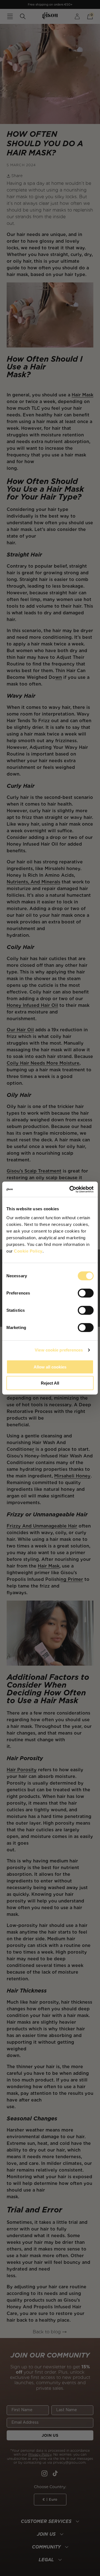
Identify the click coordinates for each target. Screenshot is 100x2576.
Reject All (50, 1383)
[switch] (86, 1293)
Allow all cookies (50, 1367)
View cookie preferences (59, 1350)
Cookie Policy (28, 1251)
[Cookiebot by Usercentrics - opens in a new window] (71, 1189)
